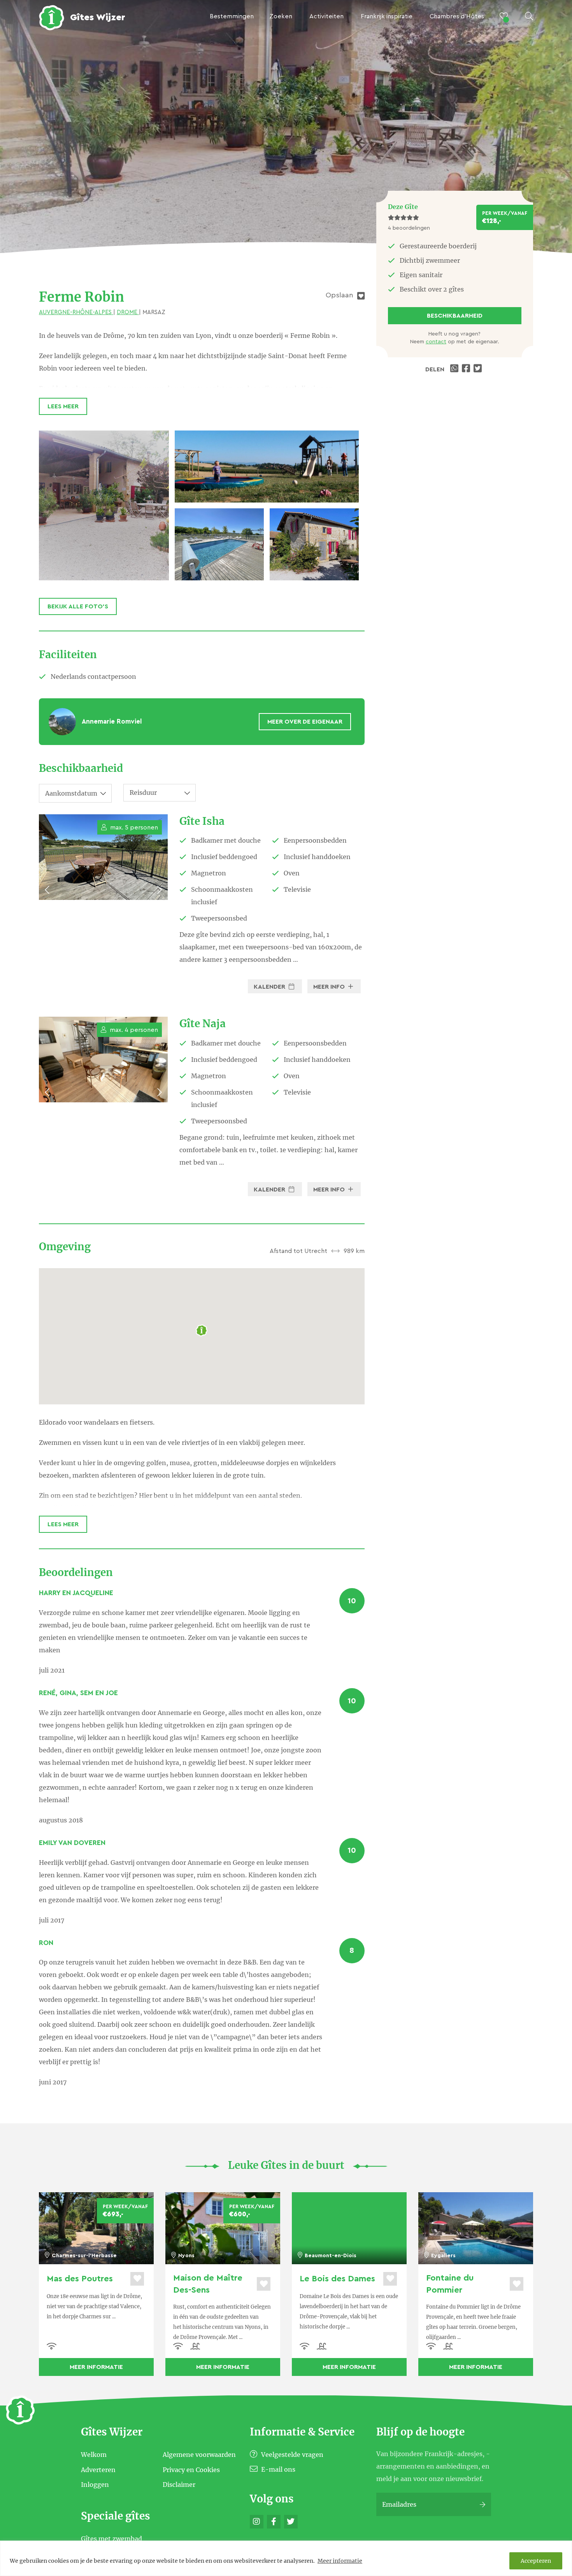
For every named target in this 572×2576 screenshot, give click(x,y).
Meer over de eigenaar (305, 722)
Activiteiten (326, 16)
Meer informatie (340, 2561)
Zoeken (281, 16)
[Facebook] (274, 2522)
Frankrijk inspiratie (387, 16)
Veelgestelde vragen (291, 2455)
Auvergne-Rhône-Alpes (76, 312)
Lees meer (63, 406)
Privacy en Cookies (191, 2469)
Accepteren (536, 2561)
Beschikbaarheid (455, 316)
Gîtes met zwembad (111, 2539)
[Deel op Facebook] (467, 369)
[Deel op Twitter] (479, 369)
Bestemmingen (232, 16)
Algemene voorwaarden (199, 2455)
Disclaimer (179, 2485)
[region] (286, 2558)
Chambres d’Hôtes (457, 16)
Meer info (330, 987)
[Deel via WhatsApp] (455, 369)
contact (436, 342)
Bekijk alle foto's (78, 606)
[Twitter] (291, 2522)
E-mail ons (277, 2469)
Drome (128, 312)
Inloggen (95, 2485)
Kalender (270, 987)
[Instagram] (257, 2522)
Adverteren (98, 2469)
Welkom (94, 2455)
